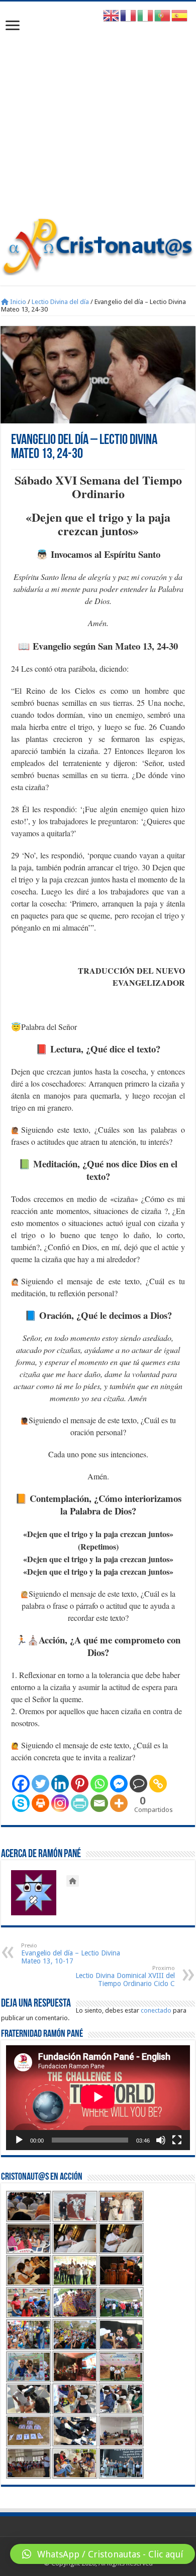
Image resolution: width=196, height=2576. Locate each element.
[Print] (40, 1803)
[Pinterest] (80, 1784)
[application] (98, 2098)
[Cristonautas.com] (98, 244)
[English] (112, 15)
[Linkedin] (60, 1784)
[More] (119, 1803)
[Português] (163, 15)
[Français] (129, 15)
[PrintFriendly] (80, 1803)
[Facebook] (21, 1784)
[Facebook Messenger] (119, 1784)
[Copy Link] (158, 1784)
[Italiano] (146, 15)
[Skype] (21, 1803)
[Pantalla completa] (177, 2140)
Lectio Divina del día (60, 302)
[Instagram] (60, 1803)
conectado (156, 2010)
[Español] (180, 15)
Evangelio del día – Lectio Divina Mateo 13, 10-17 (71, 1954)
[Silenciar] (161, 2140)
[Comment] (138, 1784)
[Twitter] (40, 1784)
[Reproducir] (19, 2140)
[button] (103, 2554)
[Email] (99, 1803)
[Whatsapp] (99, 1784)
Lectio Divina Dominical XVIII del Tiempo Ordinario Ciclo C (125, 1976)
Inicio (17, 302)
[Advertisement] (98, 114)
